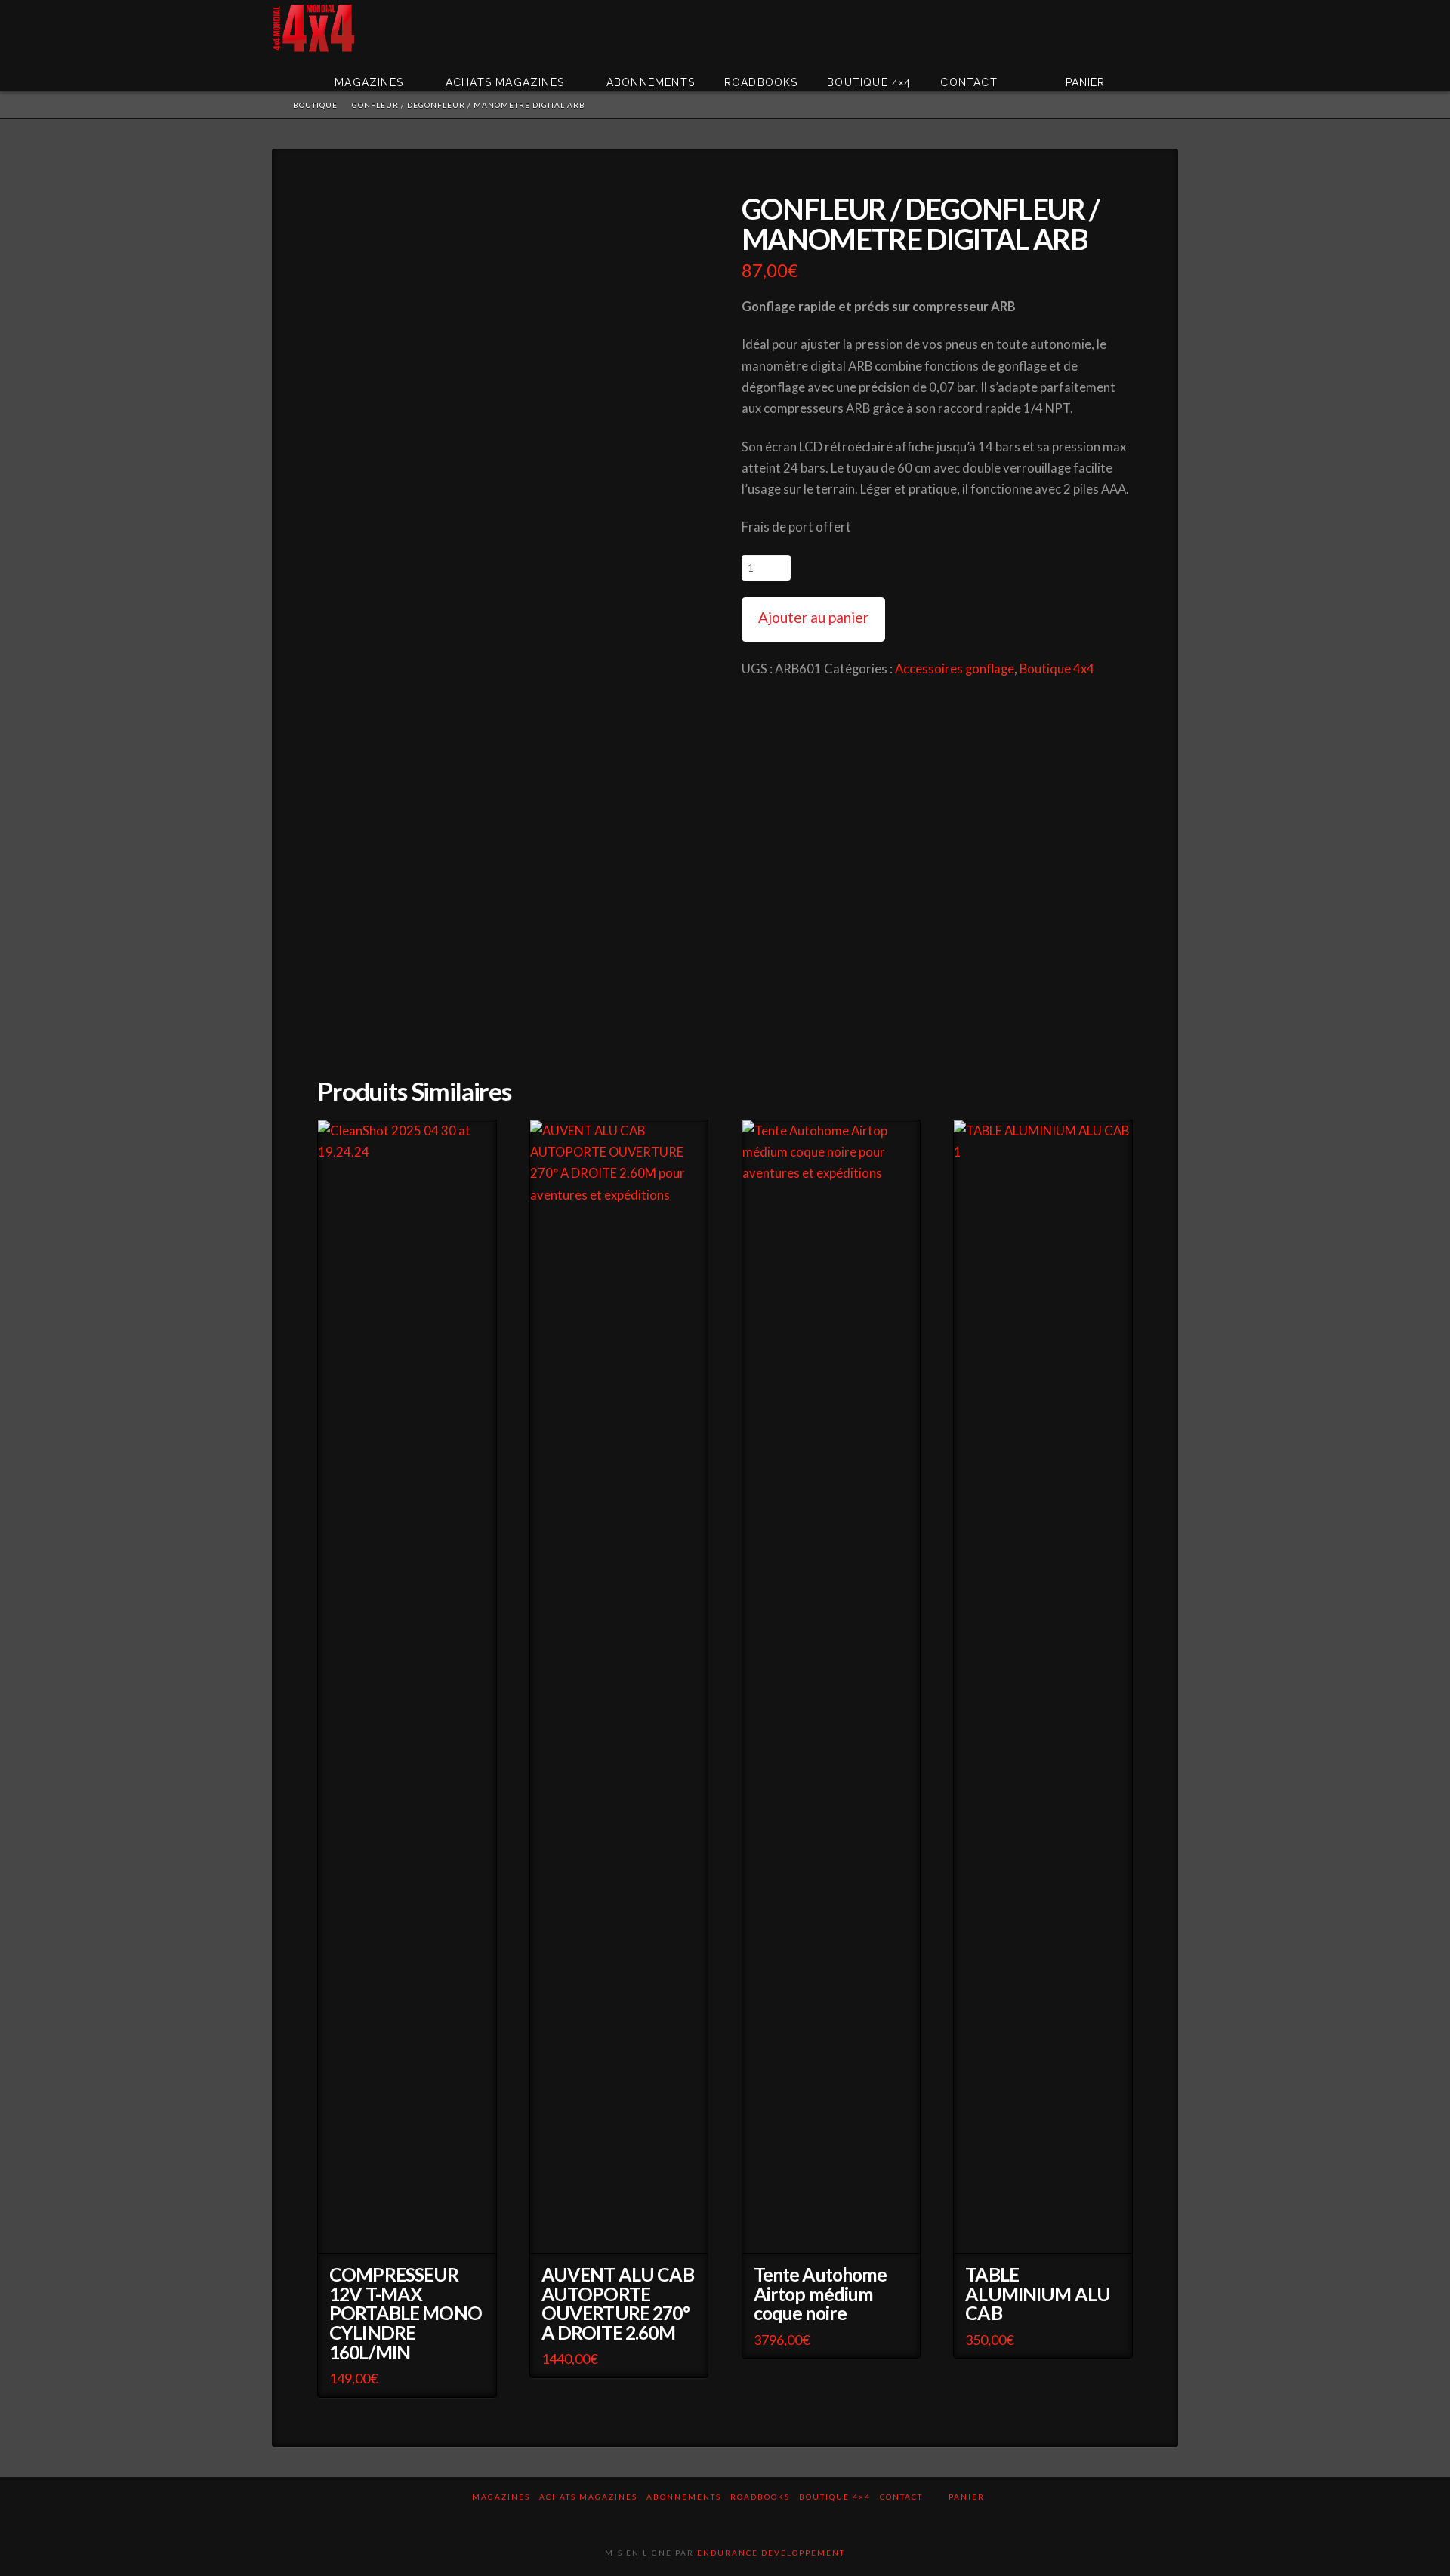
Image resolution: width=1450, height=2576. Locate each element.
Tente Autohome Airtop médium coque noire (821, 2294)
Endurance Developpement (771, 2553)
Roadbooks (760, 2497)
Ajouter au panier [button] (411, 2232)
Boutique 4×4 (835, 2497)
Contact (901, 2497)
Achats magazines (588, 2497)
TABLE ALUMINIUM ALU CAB (1038, 2294)
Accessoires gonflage (955, 669)
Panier (968, 2497)
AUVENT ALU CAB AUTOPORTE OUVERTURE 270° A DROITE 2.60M (618, 2304)
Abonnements (684, 2497)
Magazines (501, 2497)
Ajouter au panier (813, 617)
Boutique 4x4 (1057, 669)
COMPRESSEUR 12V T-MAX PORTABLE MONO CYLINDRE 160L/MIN (406, 2314)
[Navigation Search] (1155, 72)
